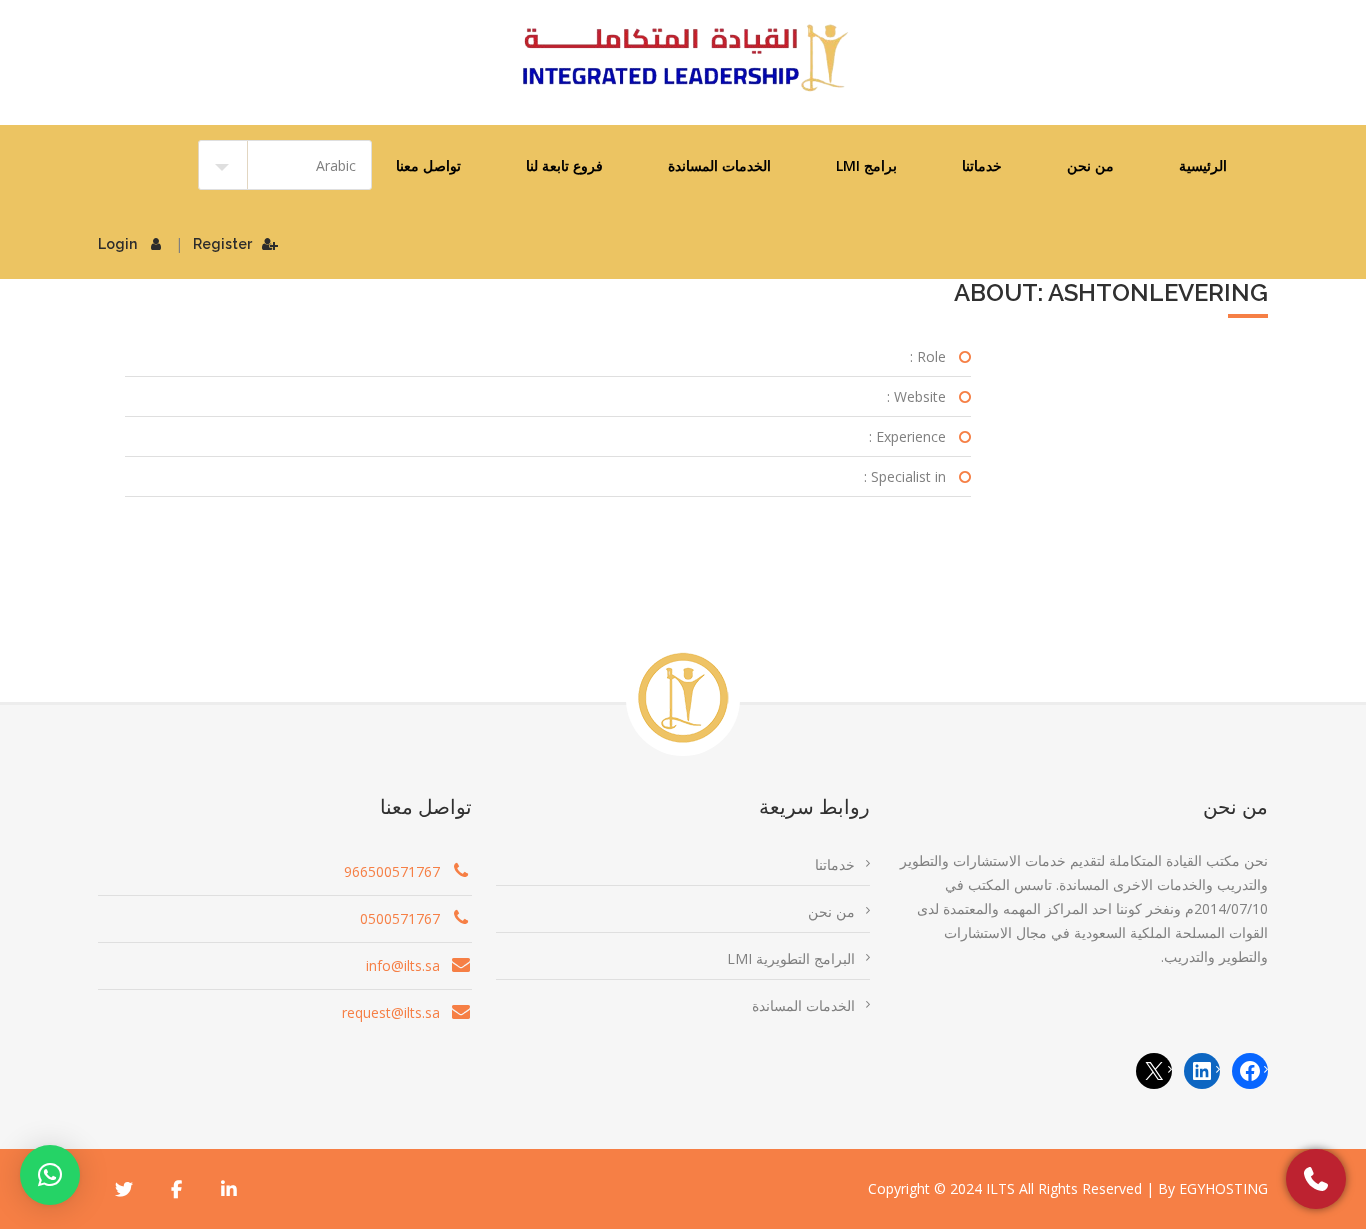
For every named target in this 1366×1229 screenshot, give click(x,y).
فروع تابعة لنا (564, 165)
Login (117, 244)
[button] (50, 1175)
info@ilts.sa (403, 965)
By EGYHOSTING (1213, 1188)
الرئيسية (1203, 165)
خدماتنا (982, 165)
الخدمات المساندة (719, 165)
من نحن (1090, 165)
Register (222, 244)
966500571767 (392, 871)
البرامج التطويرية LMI (791, 958)
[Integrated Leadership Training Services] (683, 58)
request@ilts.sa (391, 1012)
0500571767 (400, 918)
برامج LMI (866, 165)
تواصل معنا (428, 165)
